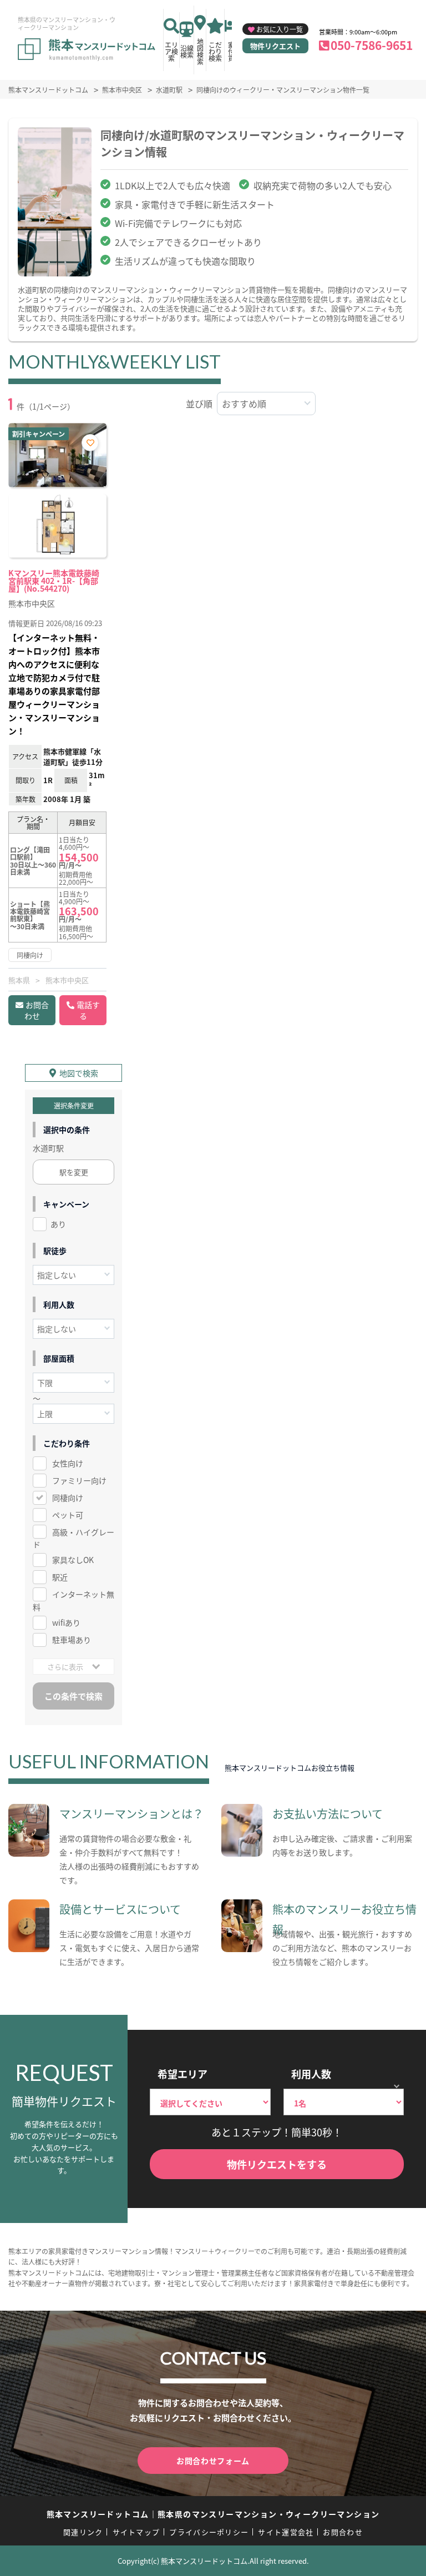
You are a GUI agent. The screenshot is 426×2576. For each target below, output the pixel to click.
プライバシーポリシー (209, 2532)
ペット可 (68, 1515)
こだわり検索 (215, 51)
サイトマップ (136, 2532)
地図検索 (200, 51)
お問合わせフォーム (213, 2461)
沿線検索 (187, 51)
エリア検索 (171, 51)
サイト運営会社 (286, 2532)
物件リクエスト (275, 46)
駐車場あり (72, 1640)
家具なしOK (73, 1560)
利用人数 (311, 2074)
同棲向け (68, 1498)
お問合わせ (37, 1010)
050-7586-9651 (372, 45)
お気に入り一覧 (280, 29)
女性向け (68, 1463)
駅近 (60, 1577)
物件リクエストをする (277, 2164)
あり (58, 1224)
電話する (88, 1010)
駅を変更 (74, 1172)
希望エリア (182, 2074)
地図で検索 (79, 1073)
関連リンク (83, 2532)
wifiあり (66, 1622)
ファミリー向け (79, 1480)
